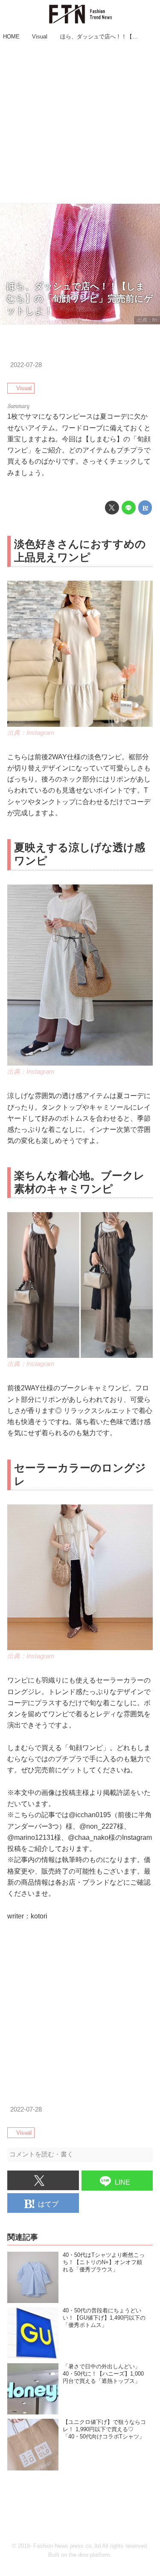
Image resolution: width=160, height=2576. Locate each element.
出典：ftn (147, 320)
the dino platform (89, 2555)
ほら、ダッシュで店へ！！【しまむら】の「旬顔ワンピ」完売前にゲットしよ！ (80, 298)
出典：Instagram (31, 733)
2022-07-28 (26, 365)
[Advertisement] (80, 123)
